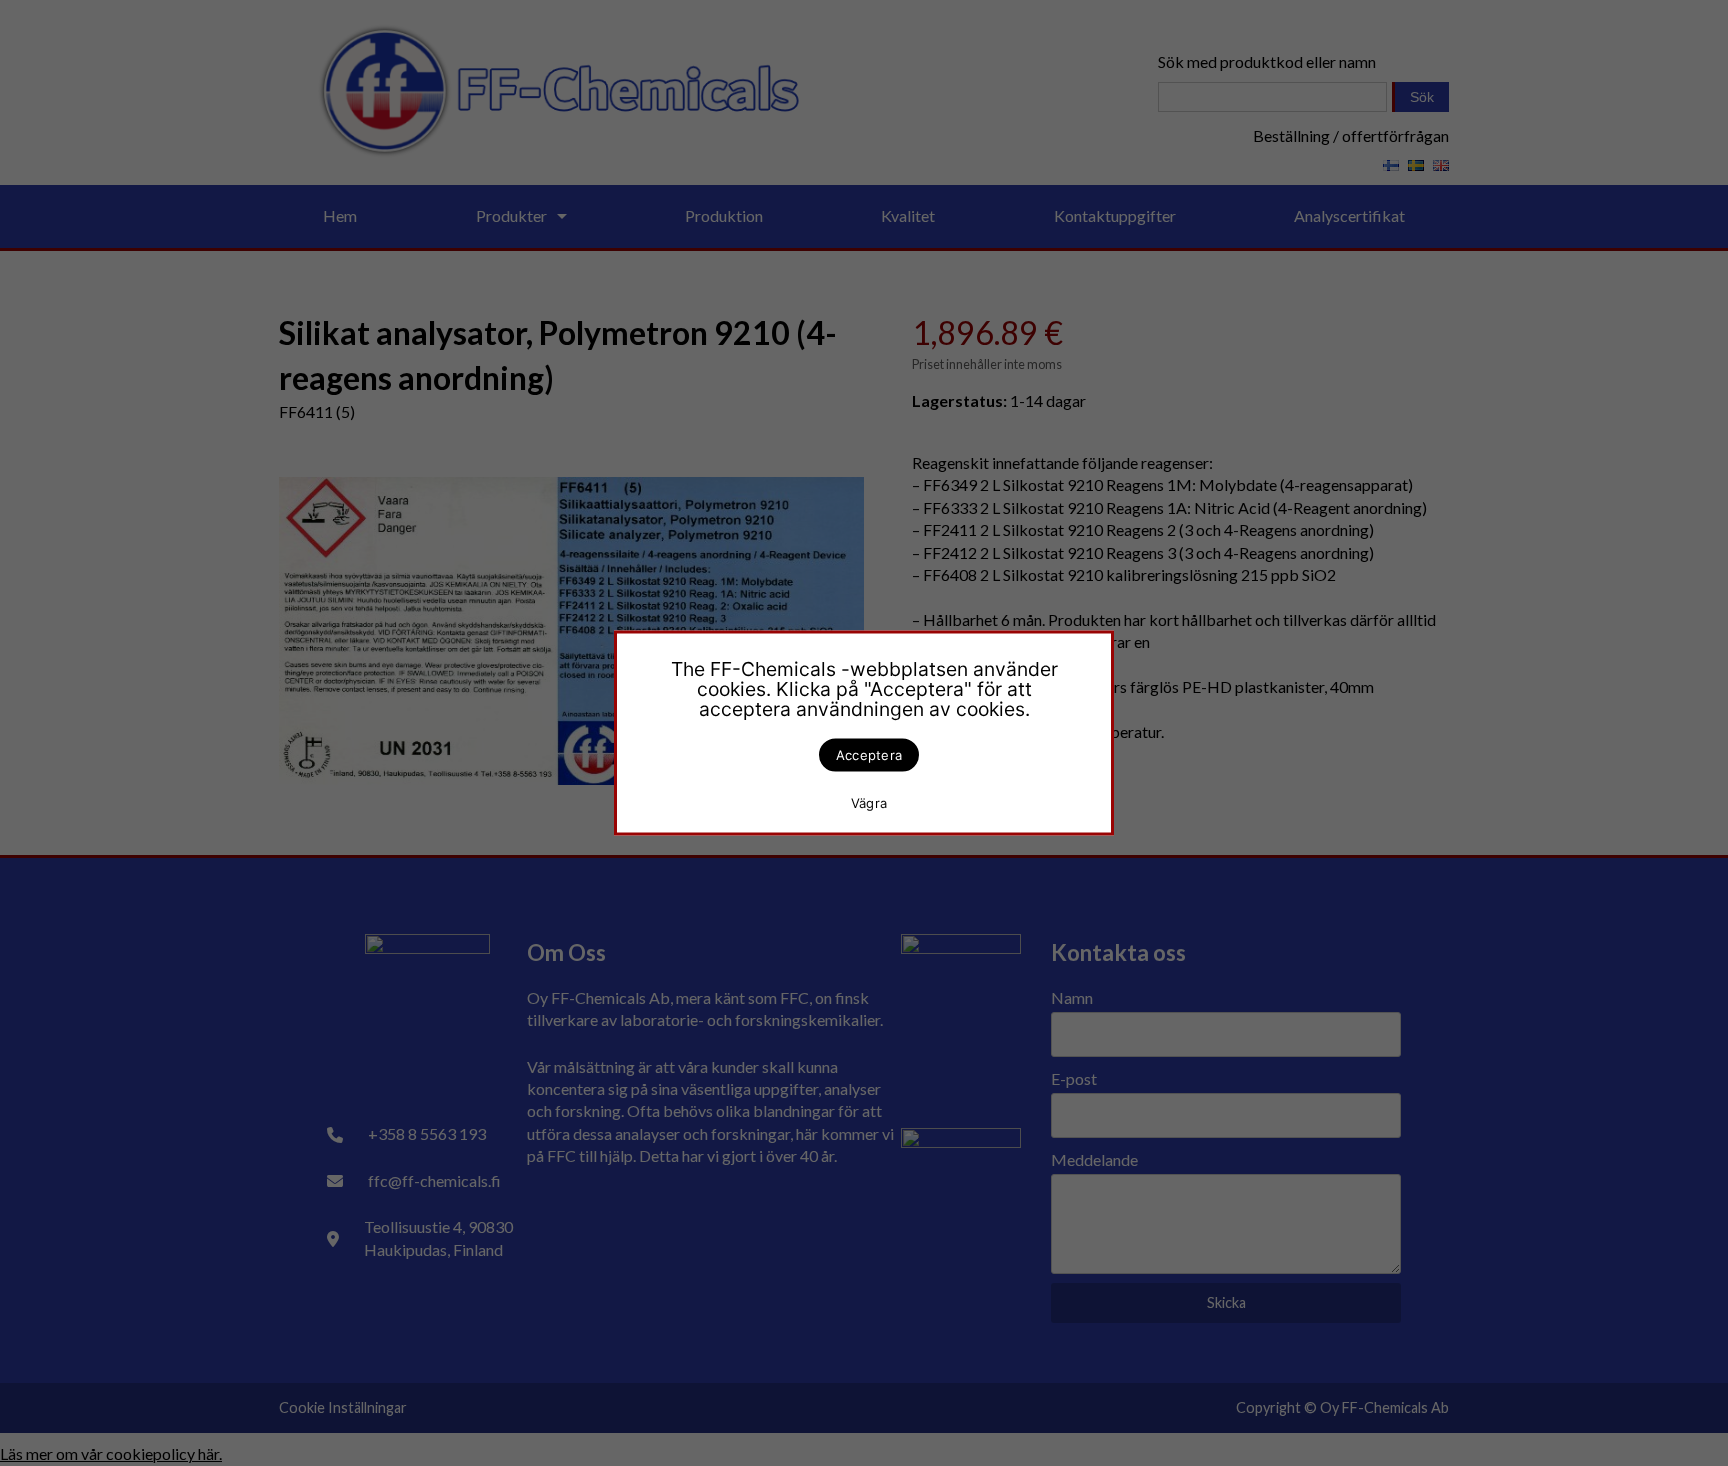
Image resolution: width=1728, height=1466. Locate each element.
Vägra (869, 802)
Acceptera (869, 755)
